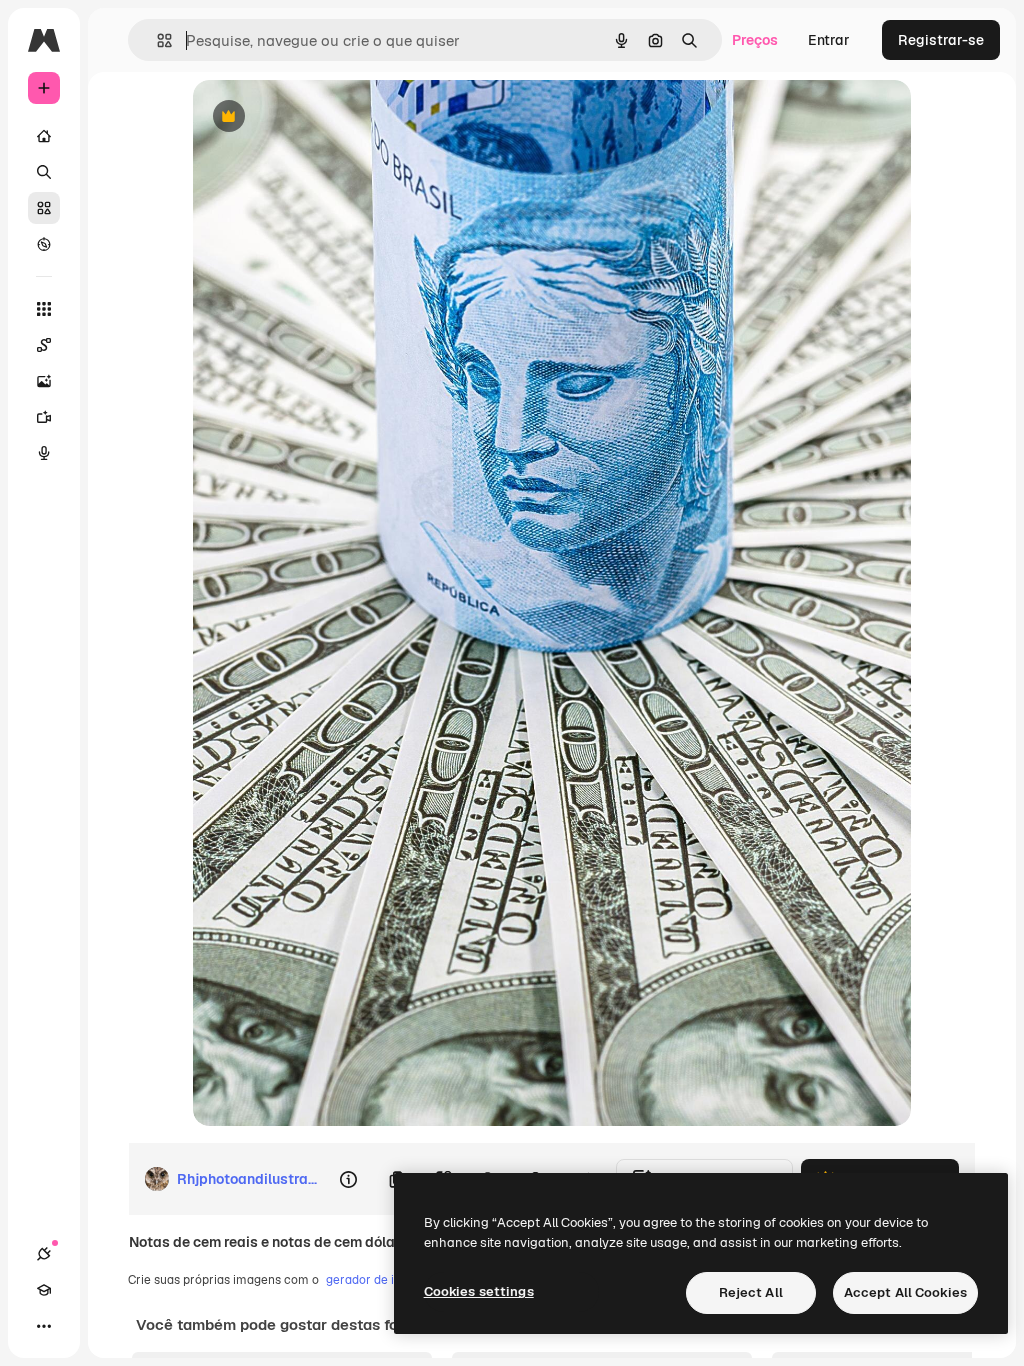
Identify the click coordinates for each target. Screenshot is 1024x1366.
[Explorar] (44, 244)
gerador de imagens (382, 1280)
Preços (755, 40)
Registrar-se (941, 40)
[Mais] (44, 1326)
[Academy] (44, 1290)
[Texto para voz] (44, 453)
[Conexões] (44, 1254)
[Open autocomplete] (156, 40)
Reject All (751, 1292)
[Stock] (44, 208)
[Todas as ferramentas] (44, 309)
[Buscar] (44, 172)
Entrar (829, 40)
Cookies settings (479, 1291)
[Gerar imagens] (44, 381)
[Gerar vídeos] (44, 417)
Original (321, 117)
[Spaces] (44, 345)
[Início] (44, 136)
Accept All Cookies (905, 1292)
